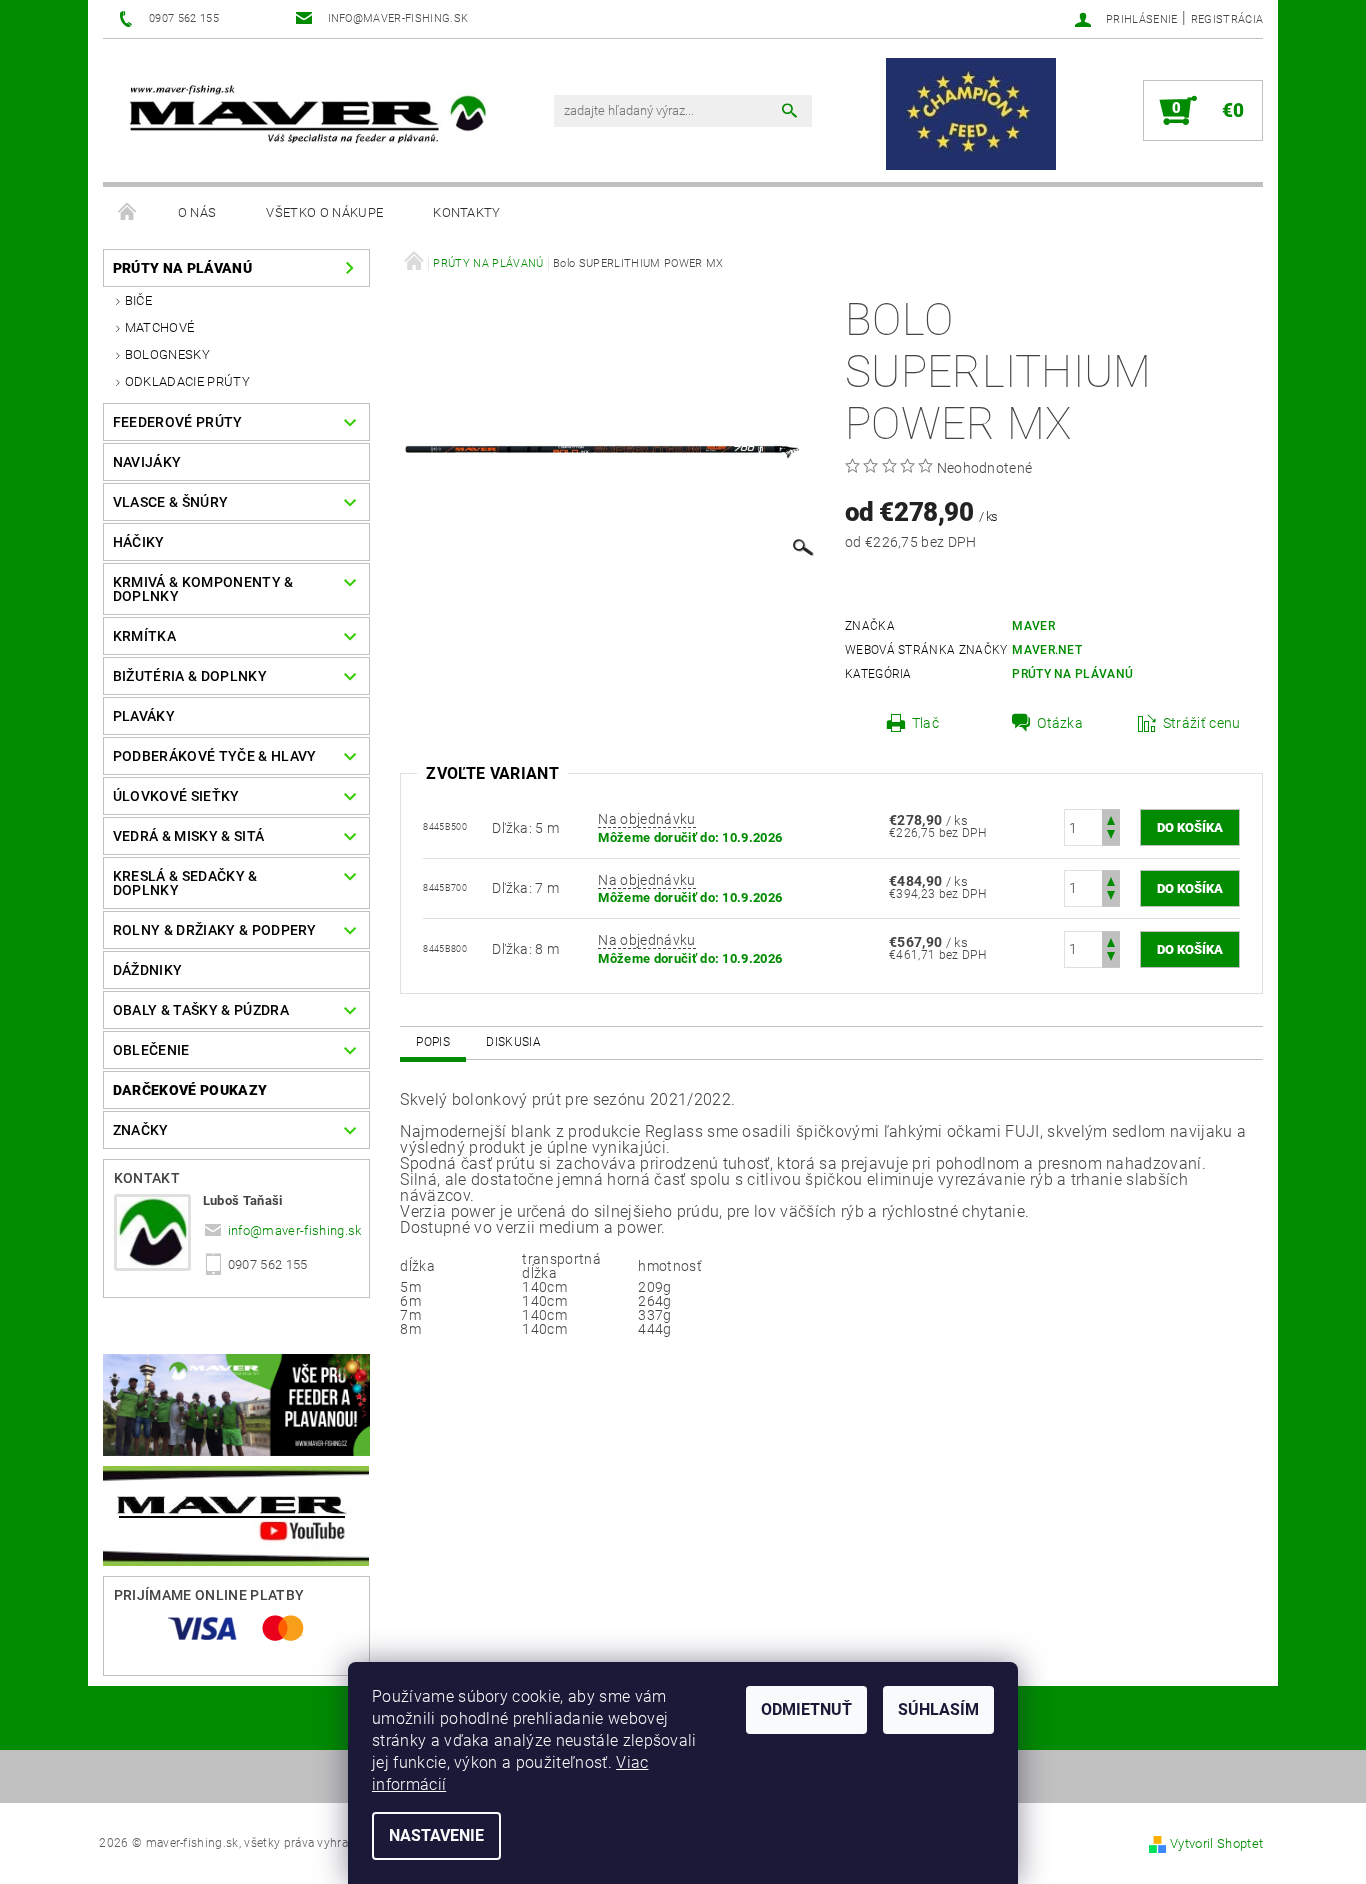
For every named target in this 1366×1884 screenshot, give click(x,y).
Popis (433, 1042)
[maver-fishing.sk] (305, 116)
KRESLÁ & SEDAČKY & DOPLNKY (185, 883)
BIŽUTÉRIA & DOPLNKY (190, 676)
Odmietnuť (806, 1709)
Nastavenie (436, 1835)
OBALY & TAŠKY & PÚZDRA (201, 1010)
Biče (138, 300)
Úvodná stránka (128, 213)
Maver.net (1047, 650)
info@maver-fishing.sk (295, 1230)
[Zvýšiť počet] (1111, 818)
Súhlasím (938, 1709)
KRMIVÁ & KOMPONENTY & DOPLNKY (203, 589)
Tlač (925, 723)
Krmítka (144, 636)
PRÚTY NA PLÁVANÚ (182, 268)
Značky (141, 1130)
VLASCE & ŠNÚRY (170, 502)
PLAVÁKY (144, 716)
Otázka (1060, 723)
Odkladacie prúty (187, 381)
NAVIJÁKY (147, 462)
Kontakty (467, 212)
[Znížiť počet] (1111, 836)
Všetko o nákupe (324, 212)
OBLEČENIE (151, 1050)
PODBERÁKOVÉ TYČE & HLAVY (215, 756)
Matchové (160, 327)
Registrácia (1227, 19)
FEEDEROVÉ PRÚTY (178, 422)
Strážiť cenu (1202, 723)
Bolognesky (167, 354)
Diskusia (513, 1042)
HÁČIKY (139, 542)
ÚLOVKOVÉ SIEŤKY (176, 796)
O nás (197, 212)
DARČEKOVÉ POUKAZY (190, 1090)
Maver (1033, 626)
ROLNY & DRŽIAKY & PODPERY (215, 930)
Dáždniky (148, 970)
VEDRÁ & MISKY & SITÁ (188, 836)
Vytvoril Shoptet (1216, 1843)
